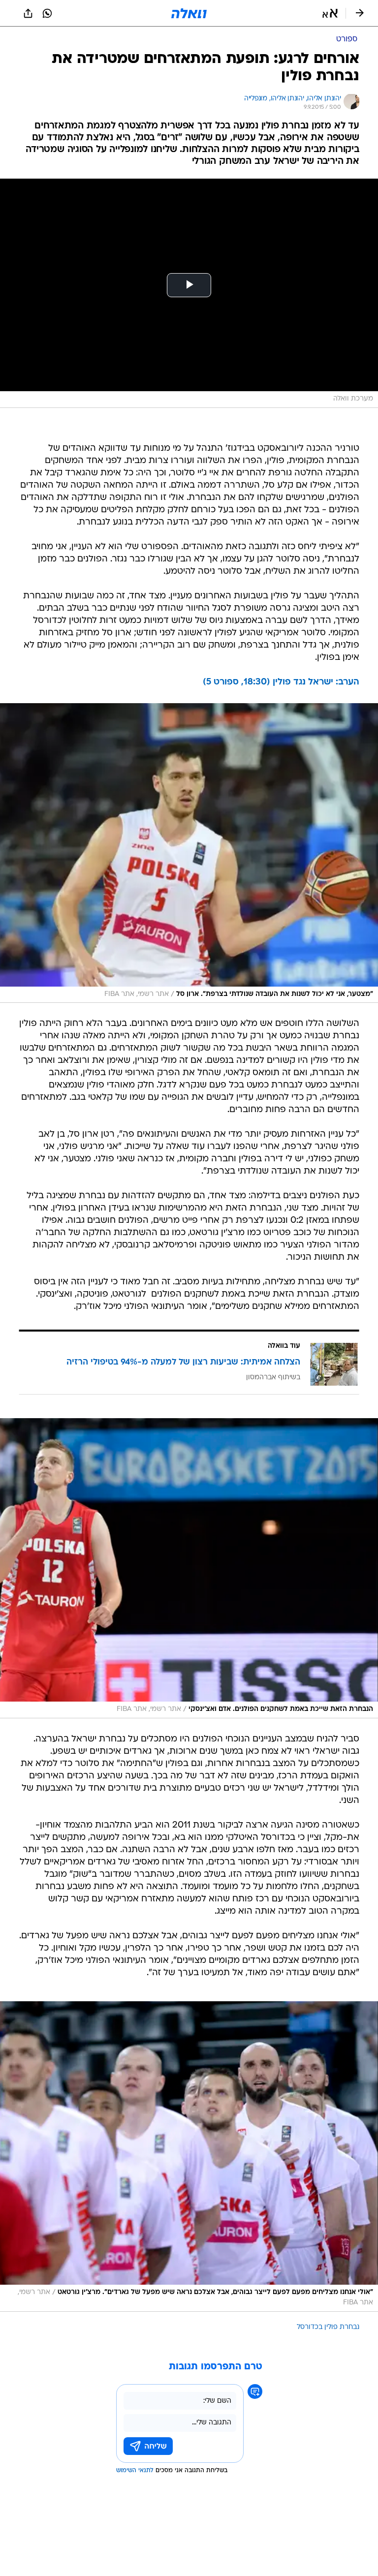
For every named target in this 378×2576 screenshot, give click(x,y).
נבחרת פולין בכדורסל (328, 2327)
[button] (330, 13)
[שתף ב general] (28, 13)
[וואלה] (189, 13)
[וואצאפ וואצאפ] (47, 13)
